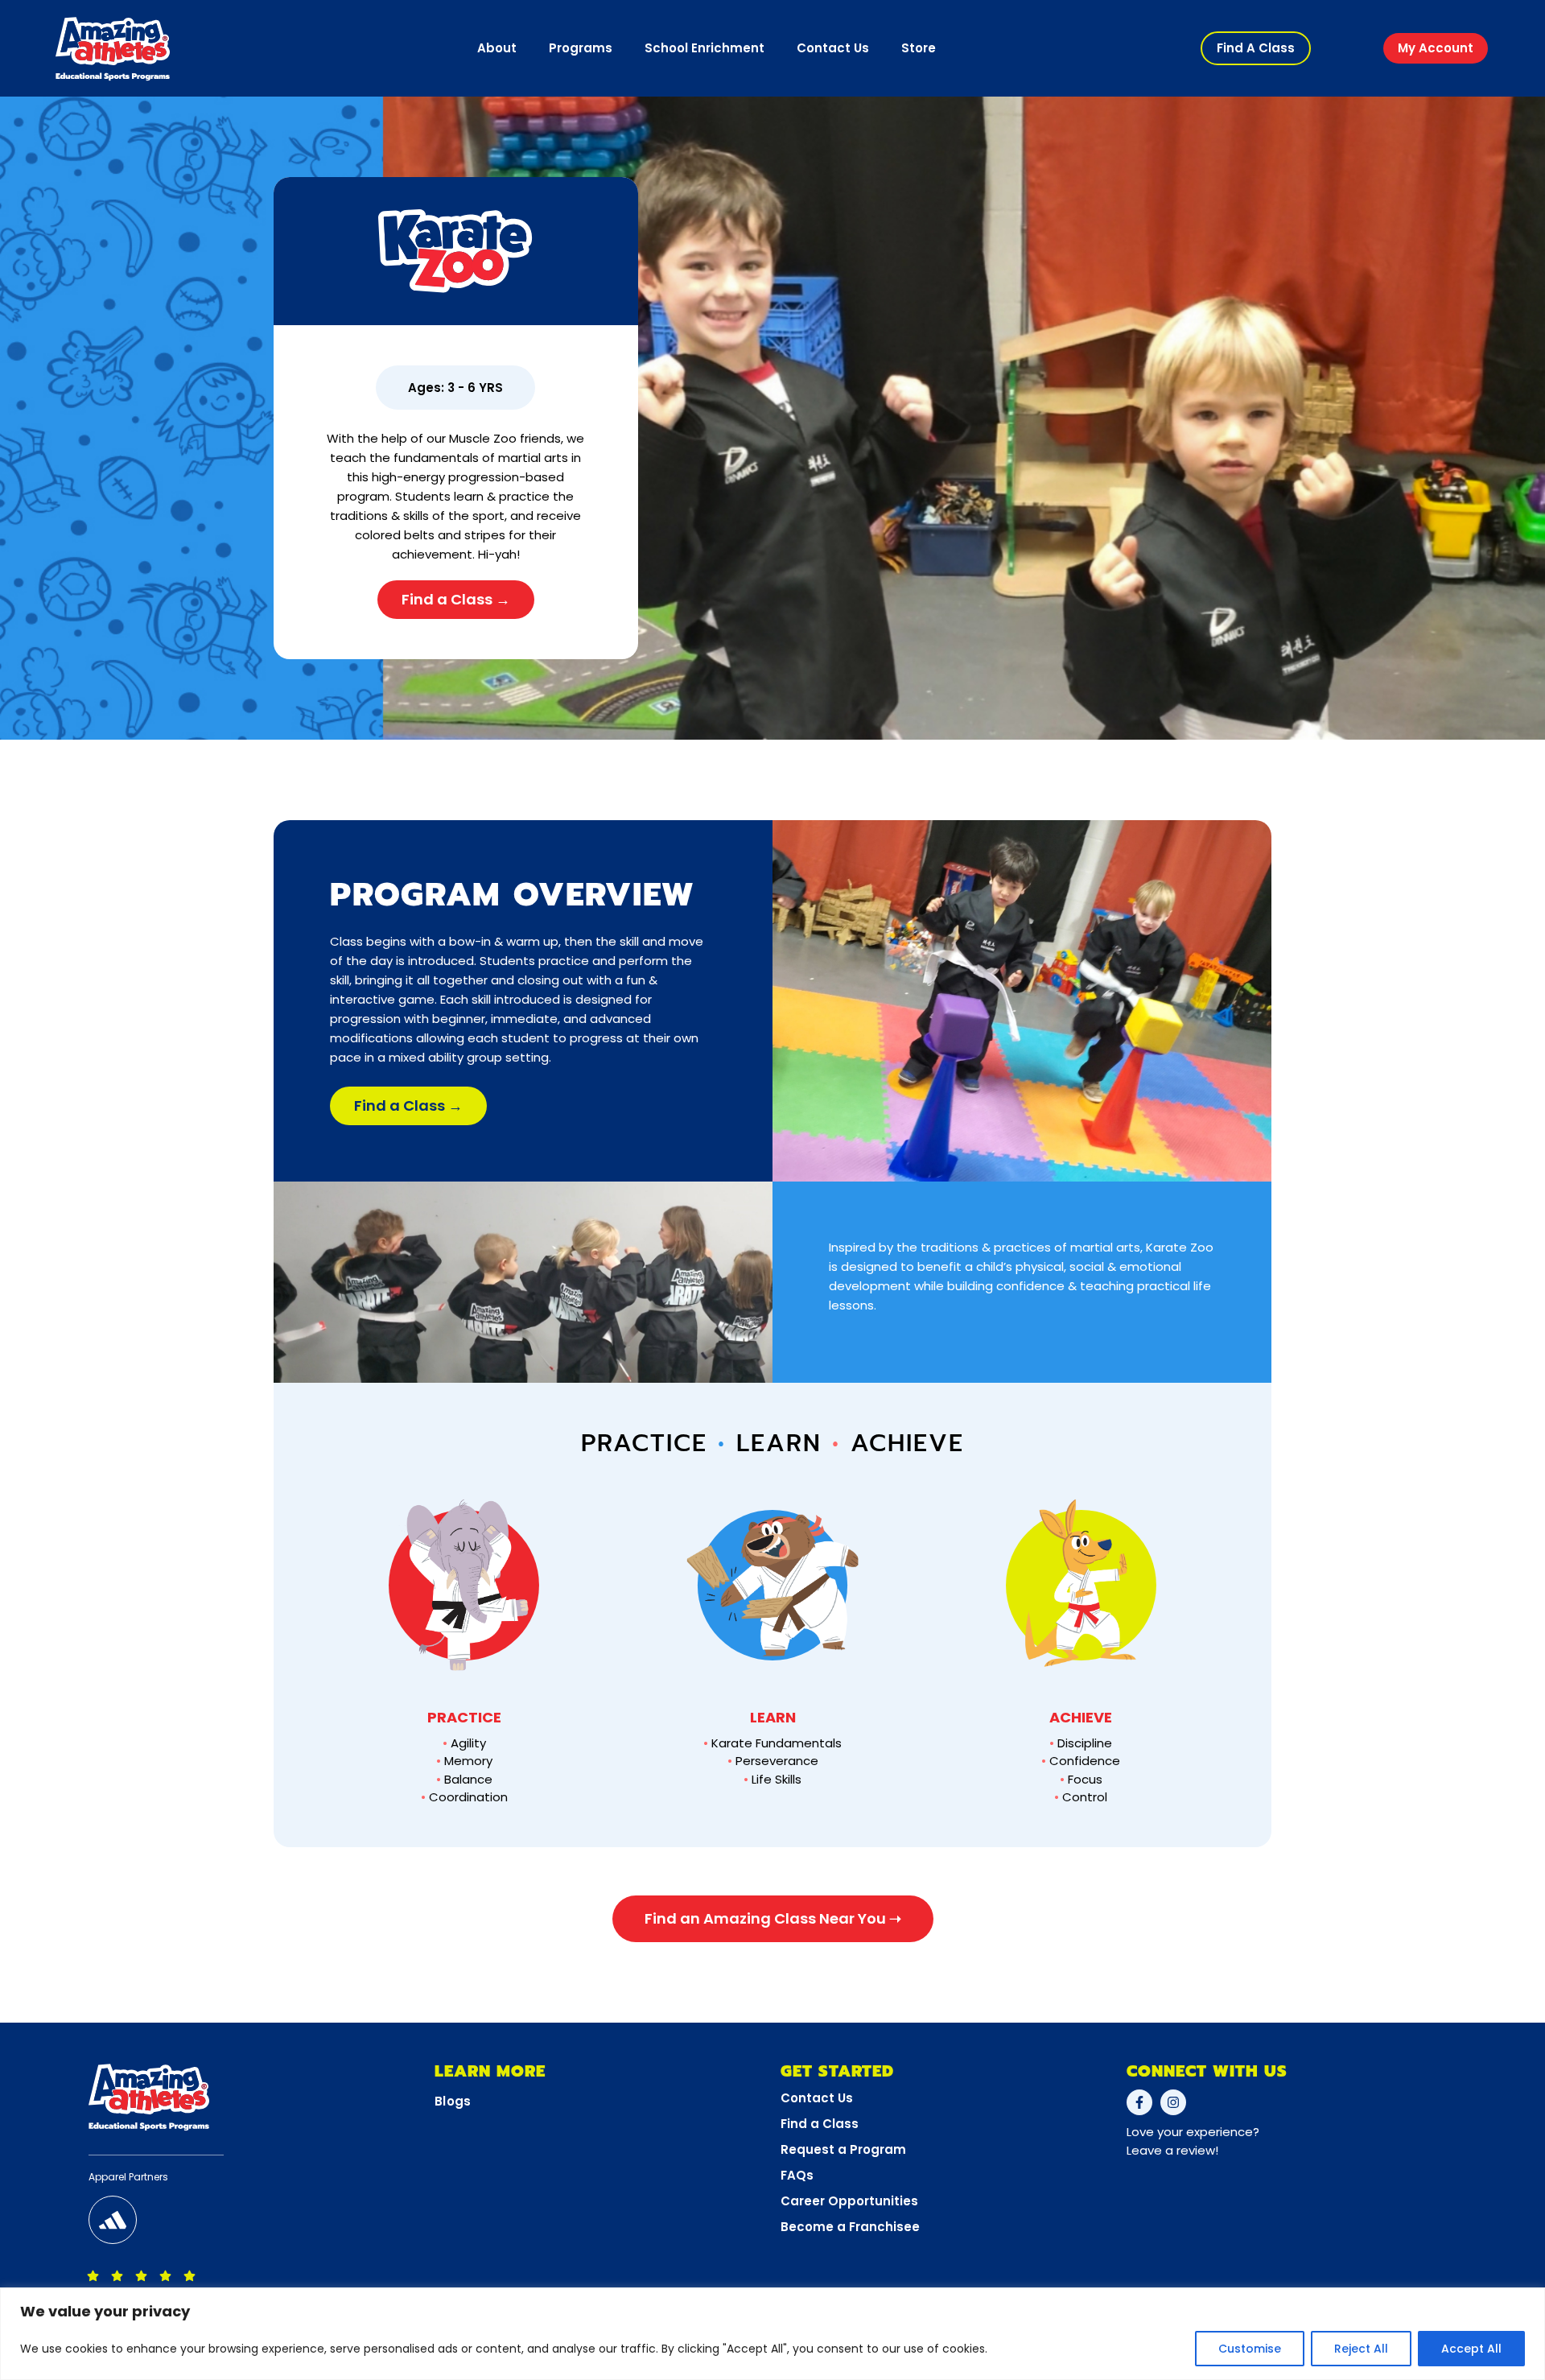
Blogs (453, 2101)
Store (919, 48)
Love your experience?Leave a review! (1193, 2141)
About (497, 48)
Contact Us (833, 48)
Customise (1250, 2349)
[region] (772, 2334)
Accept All (1471, 2349)
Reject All (1361, 2349)
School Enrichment (705, 48)
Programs (581, 48)
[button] (1256, 48)
